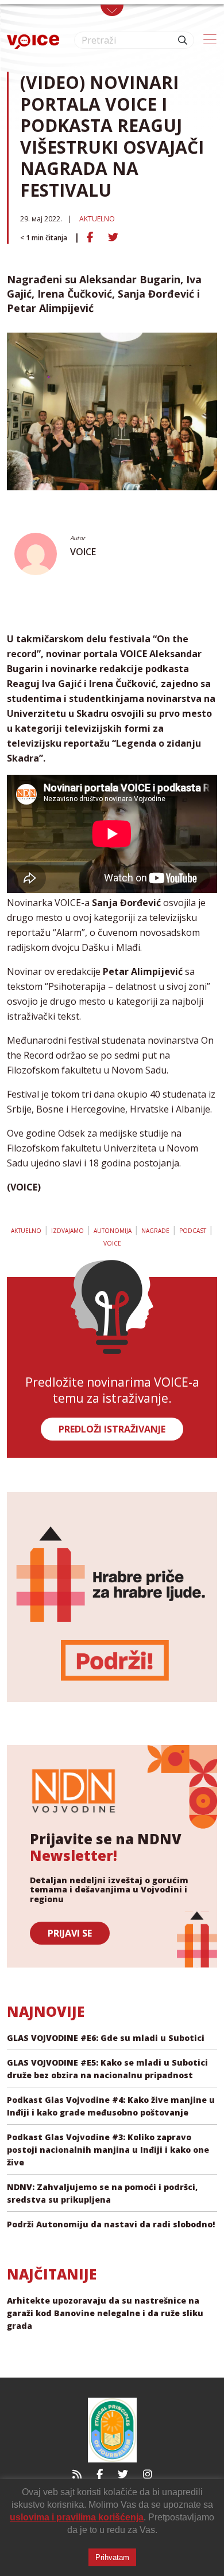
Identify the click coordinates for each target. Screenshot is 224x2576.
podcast (193, 1231)
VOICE (83, 552)
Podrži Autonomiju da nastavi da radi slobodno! (111, 2224)
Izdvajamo (67, 1231)
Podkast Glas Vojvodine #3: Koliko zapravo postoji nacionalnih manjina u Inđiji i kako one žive (108, 2150)
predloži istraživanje (112, 1429)
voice (112, 1243)
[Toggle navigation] (112, 10)
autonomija (113, 1231)
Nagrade (155, 1231)
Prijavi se (70, 1933)
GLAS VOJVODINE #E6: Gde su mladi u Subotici (106, 2038)
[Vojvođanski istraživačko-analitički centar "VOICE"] (33, 40)
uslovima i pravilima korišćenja (77, 2517)
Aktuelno (97, 219)
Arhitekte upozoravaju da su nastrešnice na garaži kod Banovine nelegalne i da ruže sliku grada (105, 2313)
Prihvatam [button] (112, 2557)
